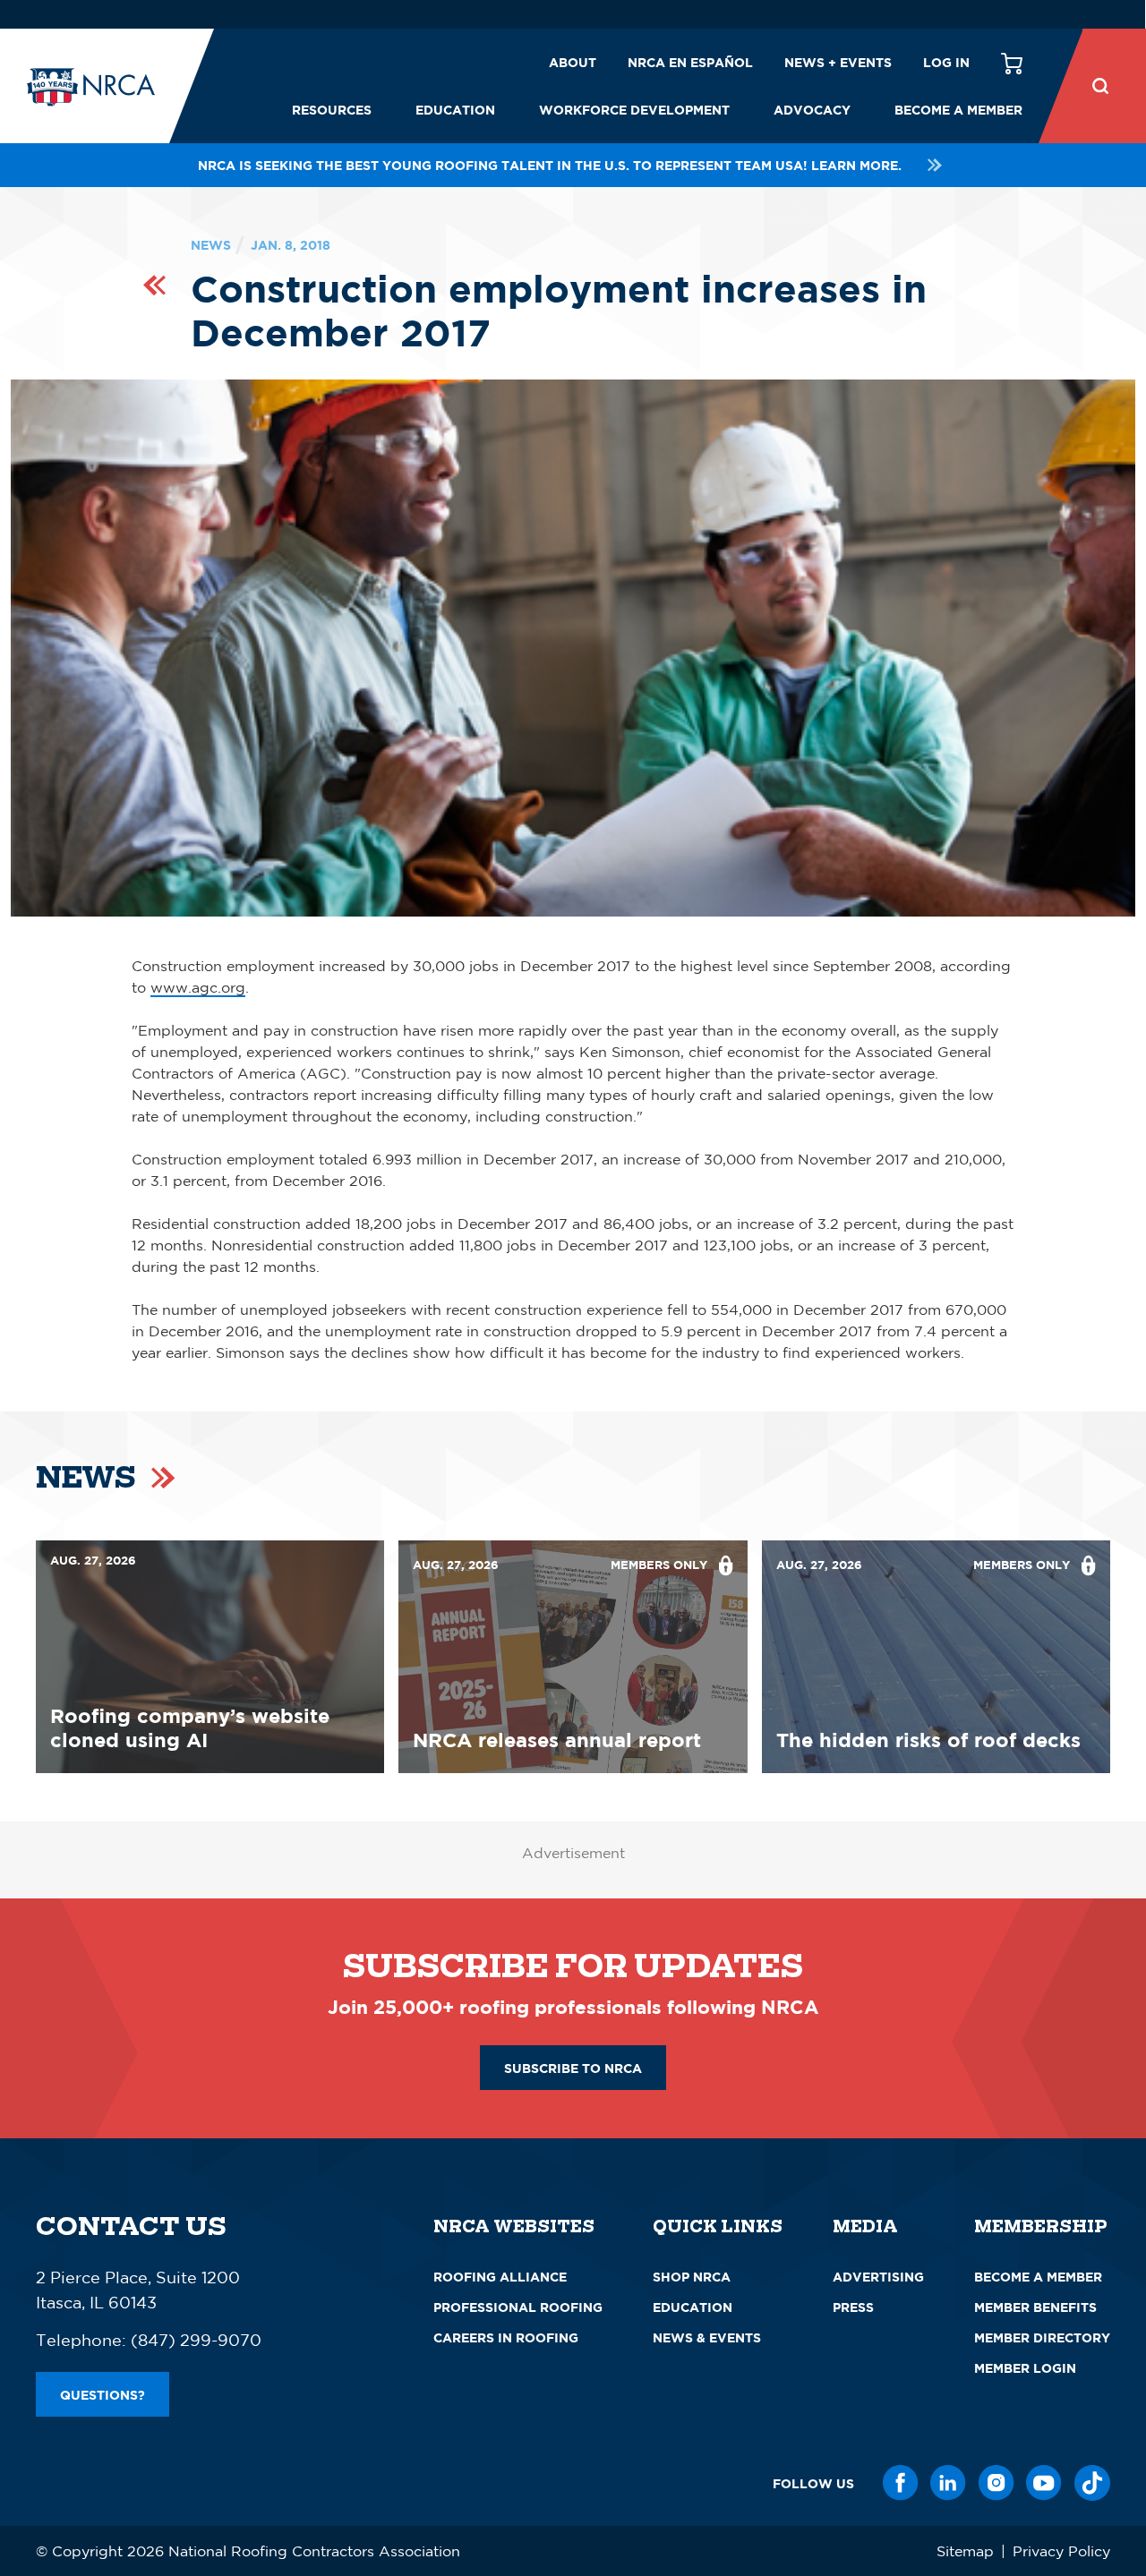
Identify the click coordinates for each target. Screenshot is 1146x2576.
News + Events (838, 62)
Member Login (1025, 2368)
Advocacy (812, 110)
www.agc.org (198, 987)
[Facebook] (901, 2483)
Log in (946, 62)
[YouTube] (1044, 2483)
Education (455, 110)
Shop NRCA (692, 2277)
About (573, 62)
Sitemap (965, 2551)
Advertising (878, 2277)
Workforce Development (634, 110)
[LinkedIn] (948, 2483)
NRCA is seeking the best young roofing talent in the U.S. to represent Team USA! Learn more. (550, 165)
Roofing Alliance (500, 2277)
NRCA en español (690, 62)
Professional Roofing (518, 2307)
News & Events (707, 2337)
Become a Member (958, 110)
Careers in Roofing (506, 2337)
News (211, 245)
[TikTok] (1092, 2483)
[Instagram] (996, 2483)
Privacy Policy (1061, 2551)
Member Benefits (1035, 2307)
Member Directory (1042, 2337)
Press (853, 2307)
